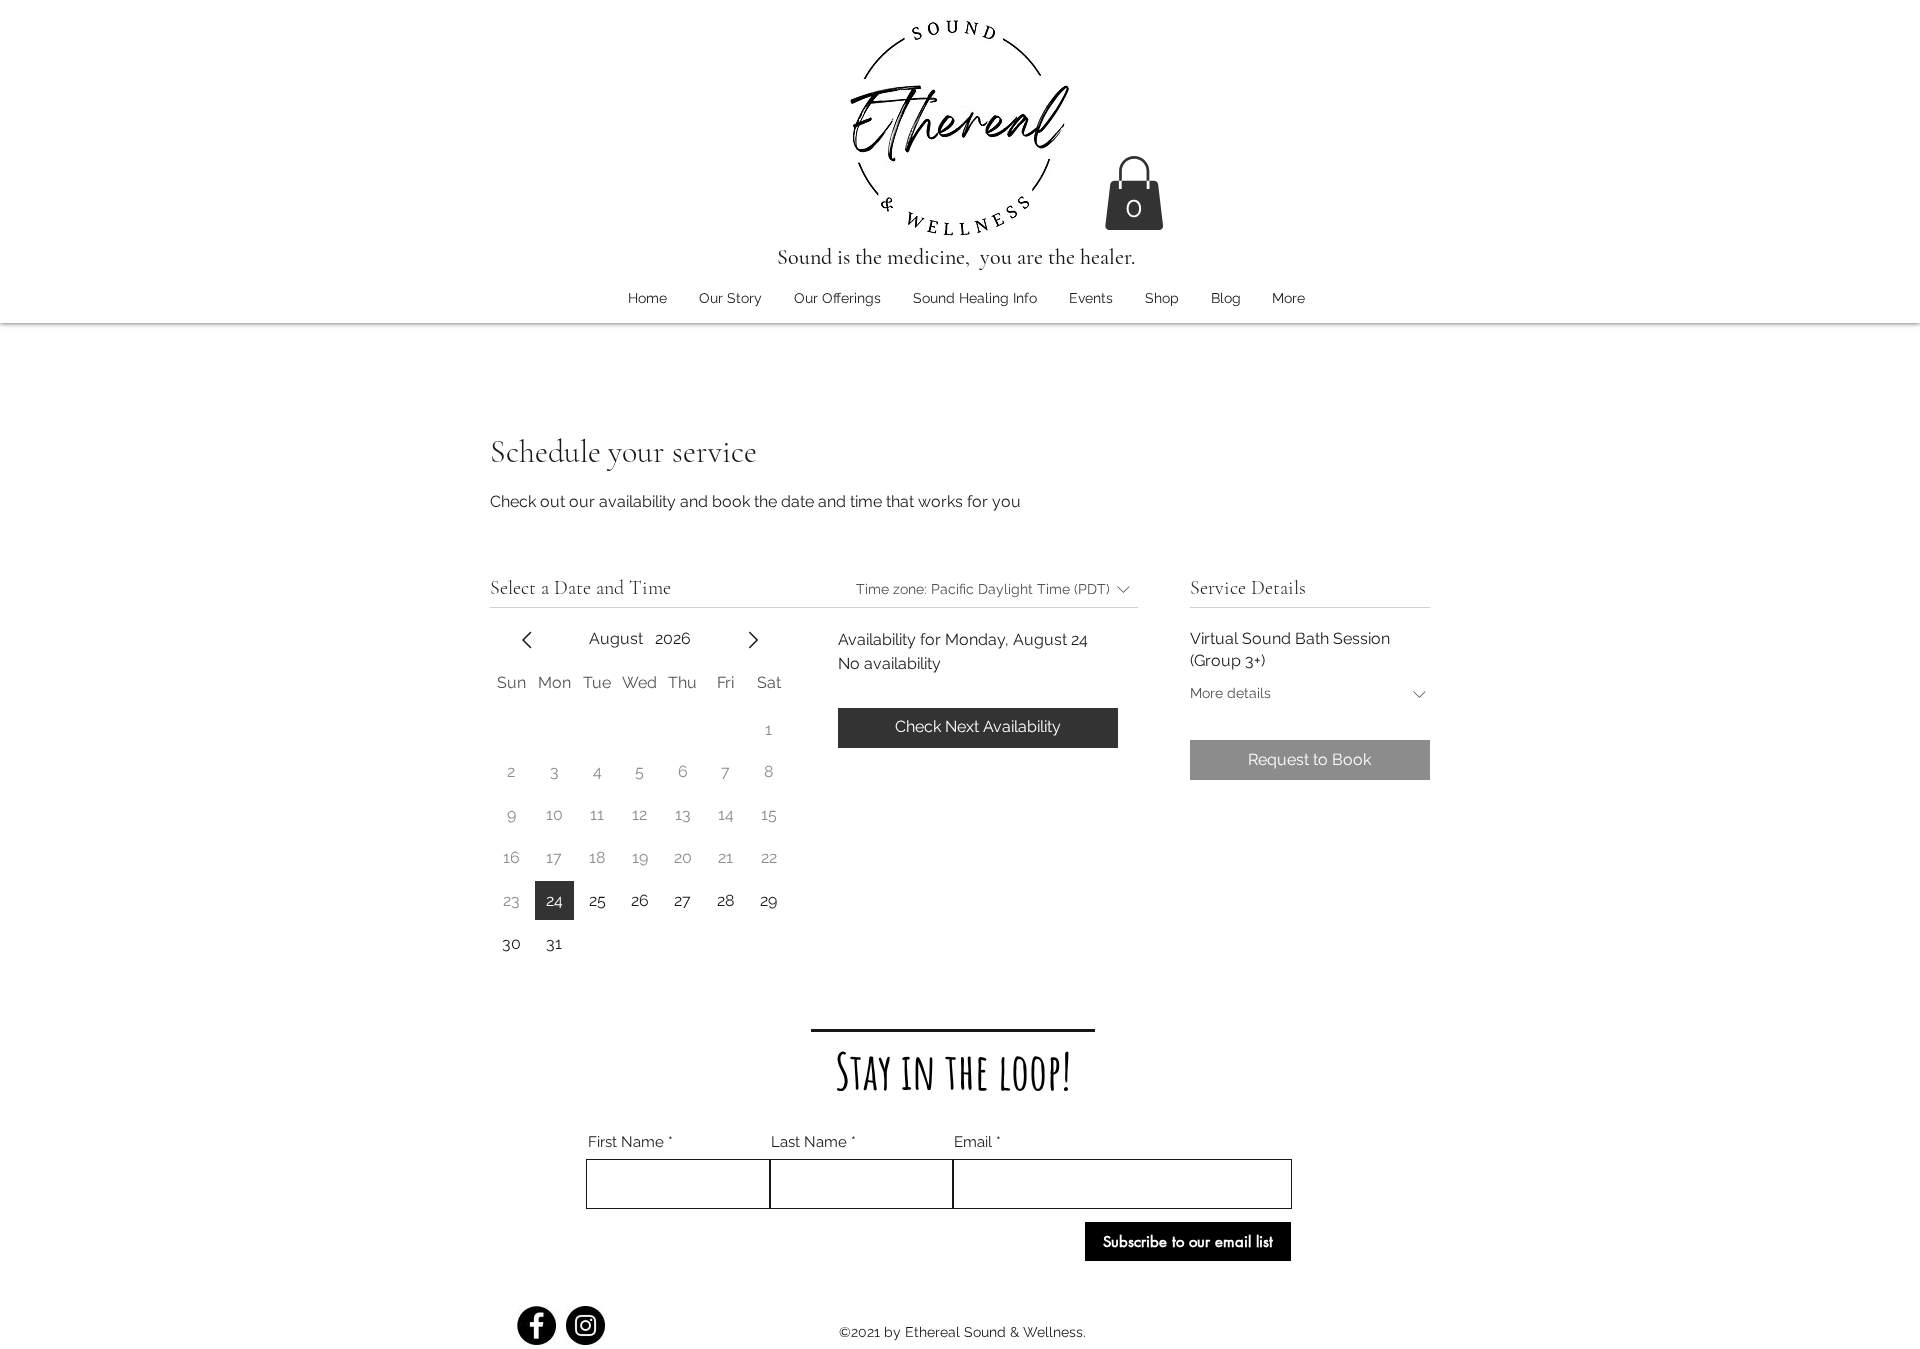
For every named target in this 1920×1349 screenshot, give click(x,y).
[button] (1134, 193)
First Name (626, 1142)
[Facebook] (536, 1325)
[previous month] (527, 640)
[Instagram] (585, 1325)
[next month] (753, 640)
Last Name (809, 1142)
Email (973, 1142)
